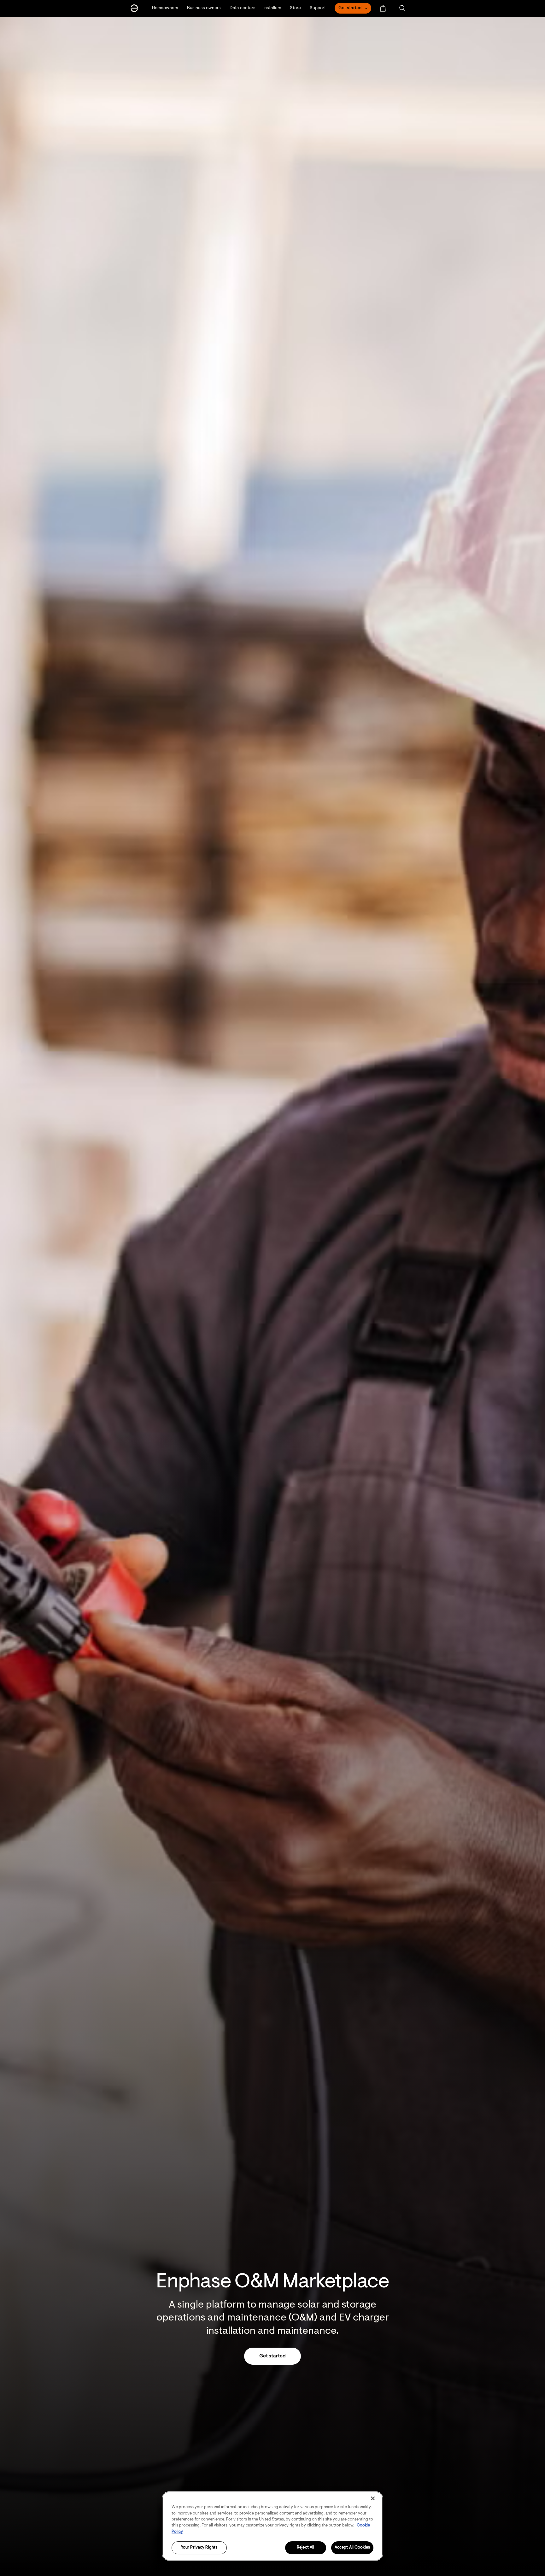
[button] (402, 8)
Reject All (305, 2548)
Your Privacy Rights (199, 2548)
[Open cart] (383, 8)
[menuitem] (383, 8)
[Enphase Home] (134, 8)
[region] (272, 2526)
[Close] (373, 2498)
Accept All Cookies (352, 2548)
